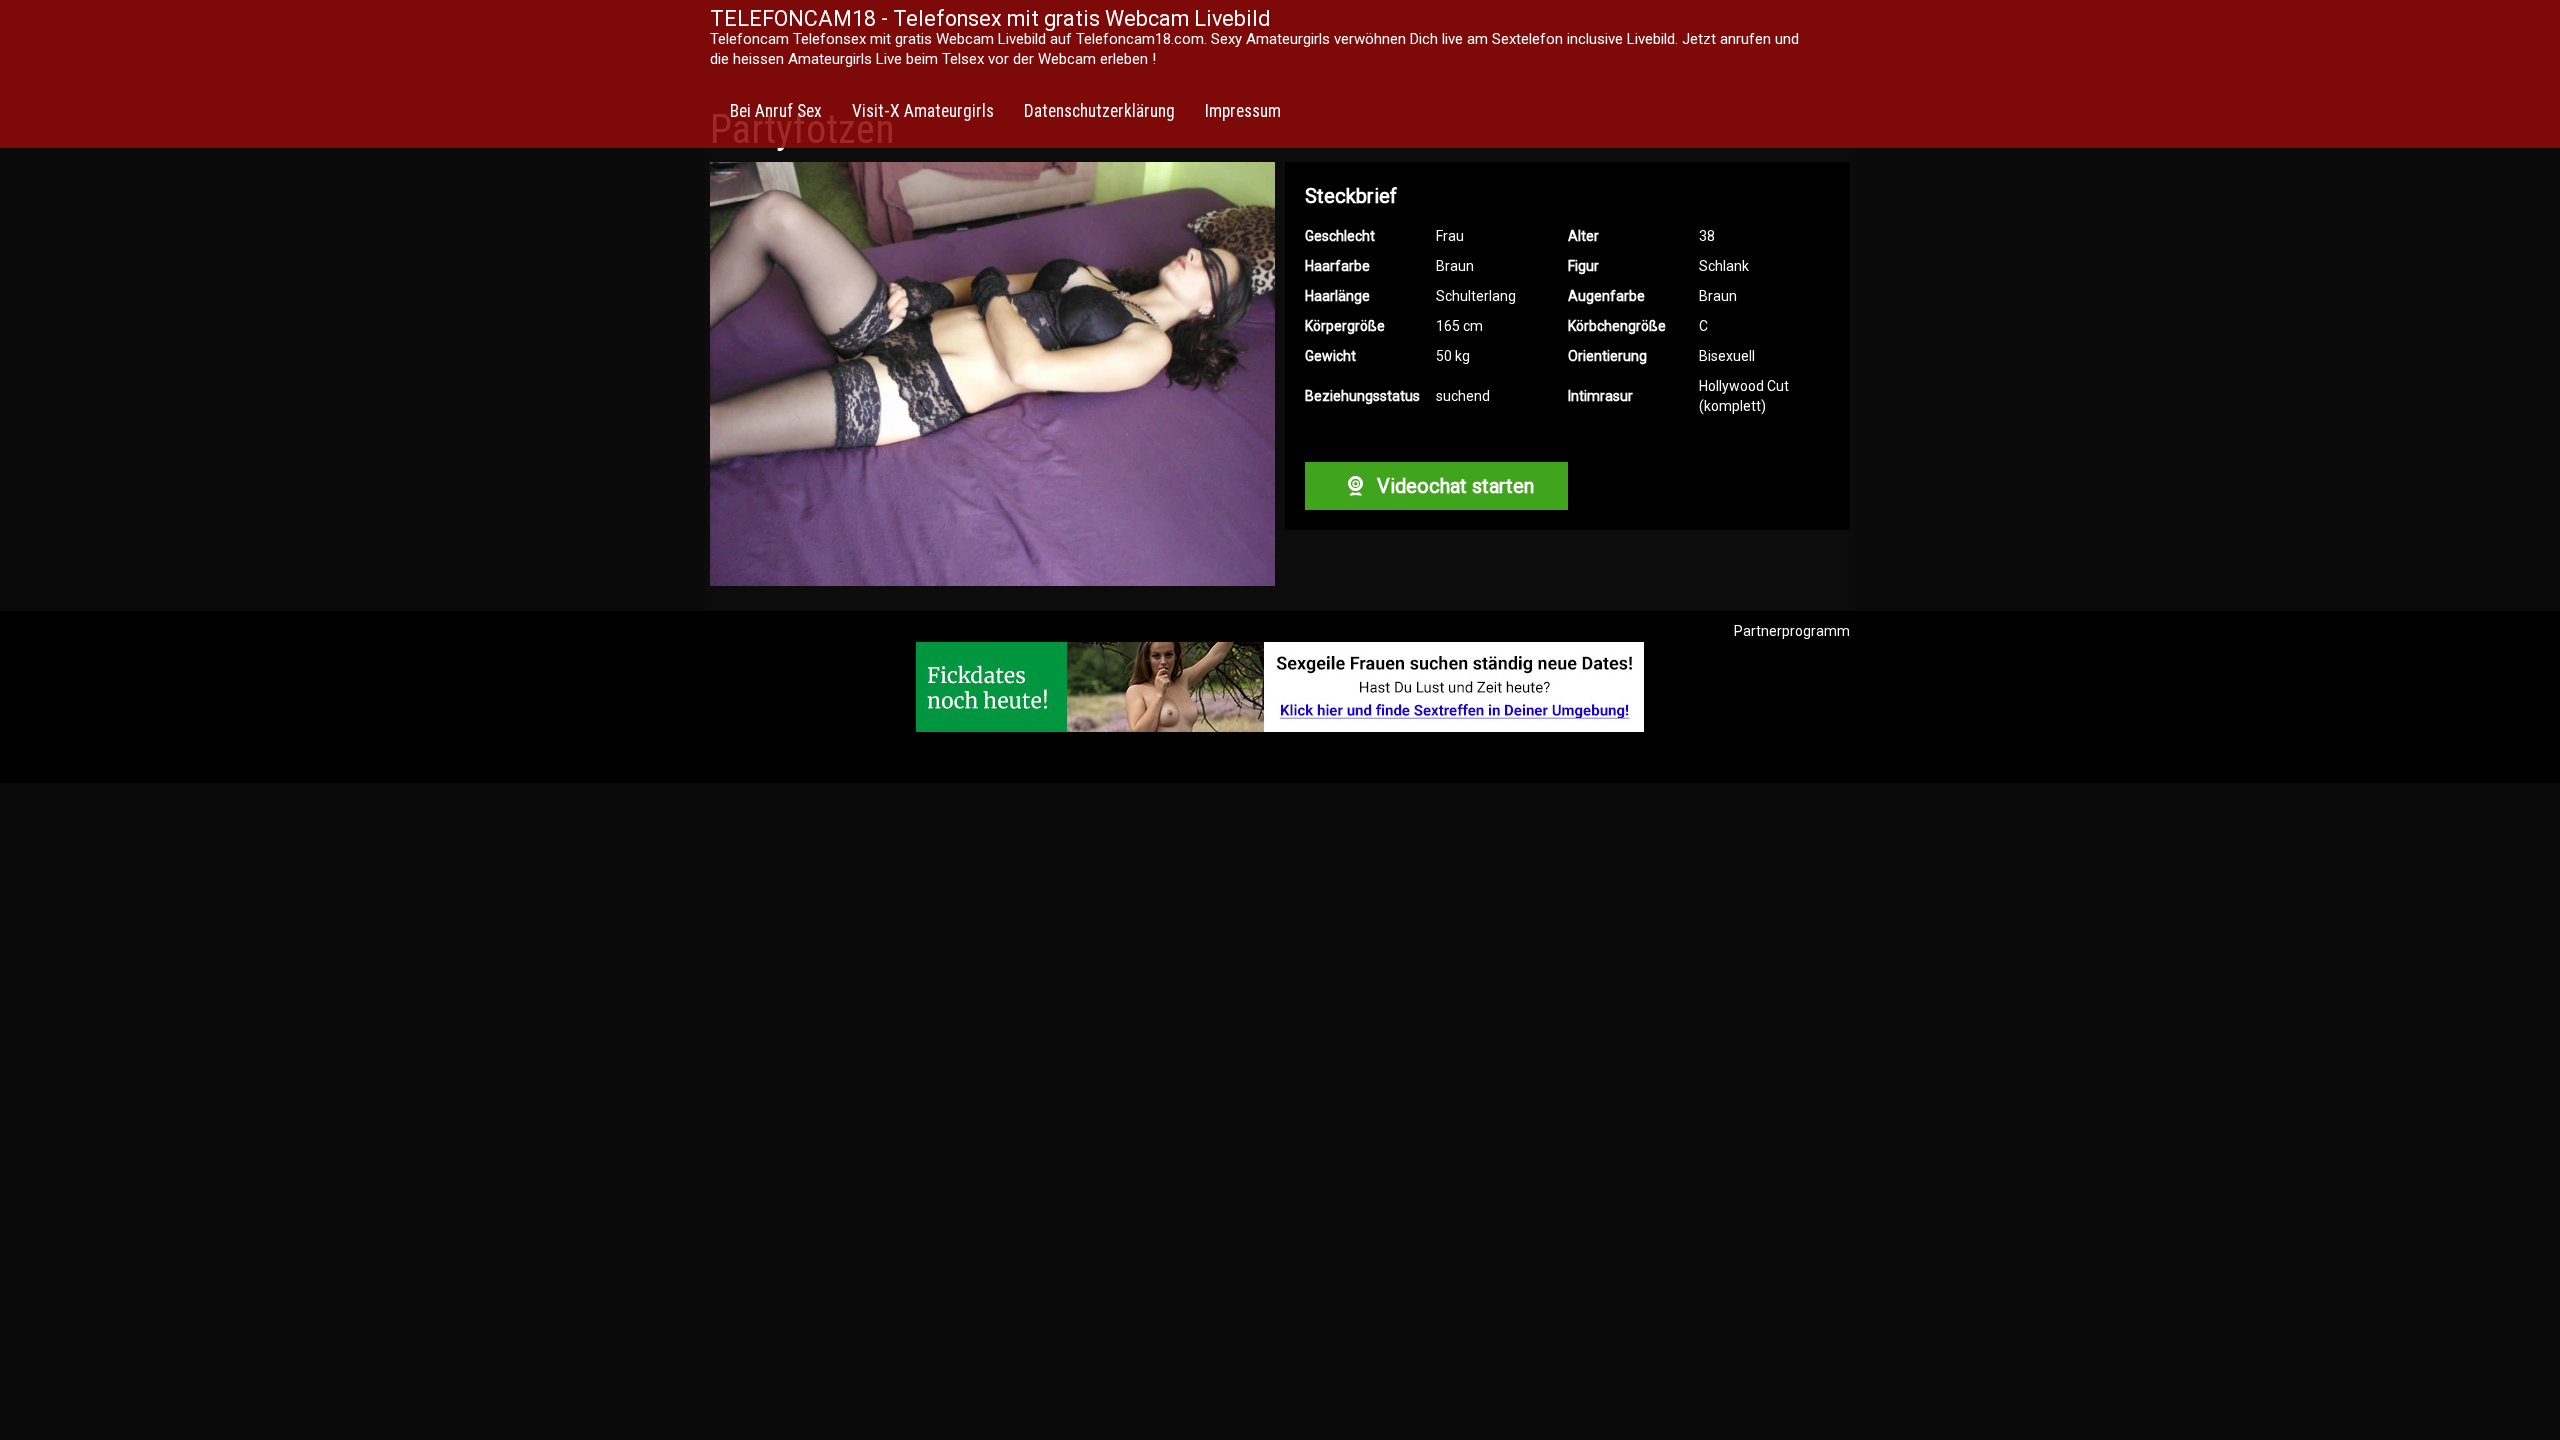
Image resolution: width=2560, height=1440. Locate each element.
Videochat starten (1453, 486)
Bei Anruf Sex (776, 111)
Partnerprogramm (1792, 631)
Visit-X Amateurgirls (923, 111)
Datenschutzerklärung (1099, 111)
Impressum (1243, 111)
